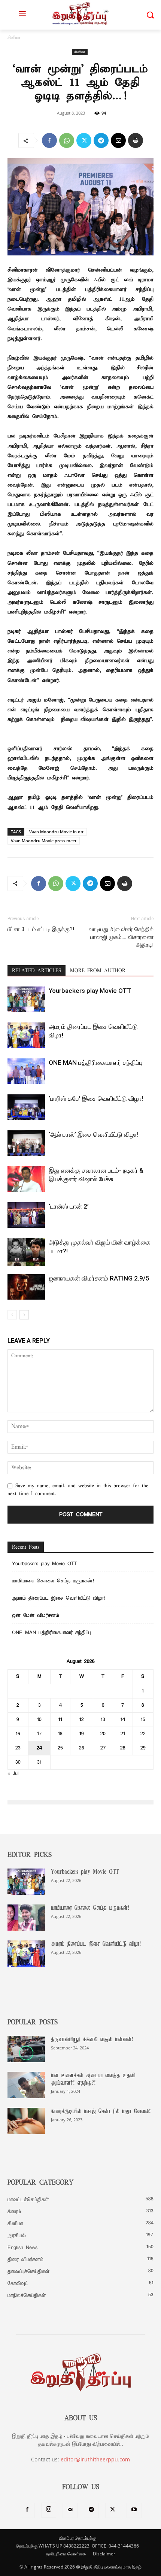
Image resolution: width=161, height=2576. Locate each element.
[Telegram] (101, 140)
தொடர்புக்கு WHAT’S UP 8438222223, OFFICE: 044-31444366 (78, 2546)
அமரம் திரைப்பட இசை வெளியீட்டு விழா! (59, 1598)
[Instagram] (49, 2510)
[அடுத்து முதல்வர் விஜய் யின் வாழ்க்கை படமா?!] (26, 1252)
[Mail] (70, 2510)
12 (82, 1720)
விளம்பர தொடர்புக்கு (78, 2538)
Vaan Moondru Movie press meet (44, 841)
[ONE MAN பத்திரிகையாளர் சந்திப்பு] (26, 1071)
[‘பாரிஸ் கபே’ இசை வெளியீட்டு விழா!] (26, 1107)
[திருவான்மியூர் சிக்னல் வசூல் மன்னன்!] (26, 2049)
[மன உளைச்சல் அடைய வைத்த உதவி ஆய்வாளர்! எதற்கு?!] (26, 2085)
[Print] (136, 140)
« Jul (13, 1774)
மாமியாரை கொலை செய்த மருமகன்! (53, 1581)
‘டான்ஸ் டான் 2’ (69, 1206)
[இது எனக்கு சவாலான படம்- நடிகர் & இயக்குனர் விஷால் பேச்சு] (26, 1179)
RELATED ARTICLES (37, 971)
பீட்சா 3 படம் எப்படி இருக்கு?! (41, 929)
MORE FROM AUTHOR (98, 971)
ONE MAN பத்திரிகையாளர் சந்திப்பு (96, 1063)
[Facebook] (49, 140)
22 (143, 1734)
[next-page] (24, 1315)
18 (60, 1734)
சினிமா (14, 38)
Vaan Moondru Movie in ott (56, 832)
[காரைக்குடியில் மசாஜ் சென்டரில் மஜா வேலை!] (26, 2121)
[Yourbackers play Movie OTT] (26, 999)
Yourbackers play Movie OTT (90, 991)
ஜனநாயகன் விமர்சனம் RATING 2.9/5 (99, 1278)
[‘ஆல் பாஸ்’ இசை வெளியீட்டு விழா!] (26, 1143)
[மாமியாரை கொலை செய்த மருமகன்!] (26, 1918)
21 (123, 1734)
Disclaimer (104, 2554)
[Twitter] (84, 140)
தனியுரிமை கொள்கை (66, 2554)
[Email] (118, 140)
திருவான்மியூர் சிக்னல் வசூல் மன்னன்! (92, 2040)
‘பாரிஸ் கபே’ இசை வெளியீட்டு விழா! (96, 1098)
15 (143, 1720)
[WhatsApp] (67, 140)
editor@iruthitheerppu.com (95, 2459)
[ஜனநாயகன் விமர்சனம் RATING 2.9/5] (26, 1287)
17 (40, 1734)
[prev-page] (12, 1315)
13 (103, 1720)
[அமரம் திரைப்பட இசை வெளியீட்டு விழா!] (26, 1035)
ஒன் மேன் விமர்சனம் (36, 1616)
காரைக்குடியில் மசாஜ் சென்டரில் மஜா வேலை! (101, 2112)
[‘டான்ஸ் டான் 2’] (26, 1215)
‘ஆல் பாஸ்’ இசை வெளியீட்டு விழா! (94, 1134)
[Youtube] (134, 2510)
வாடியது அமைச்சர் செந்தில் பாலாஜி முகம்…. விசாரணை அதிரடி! (121, 937)
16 (18, 1734)
